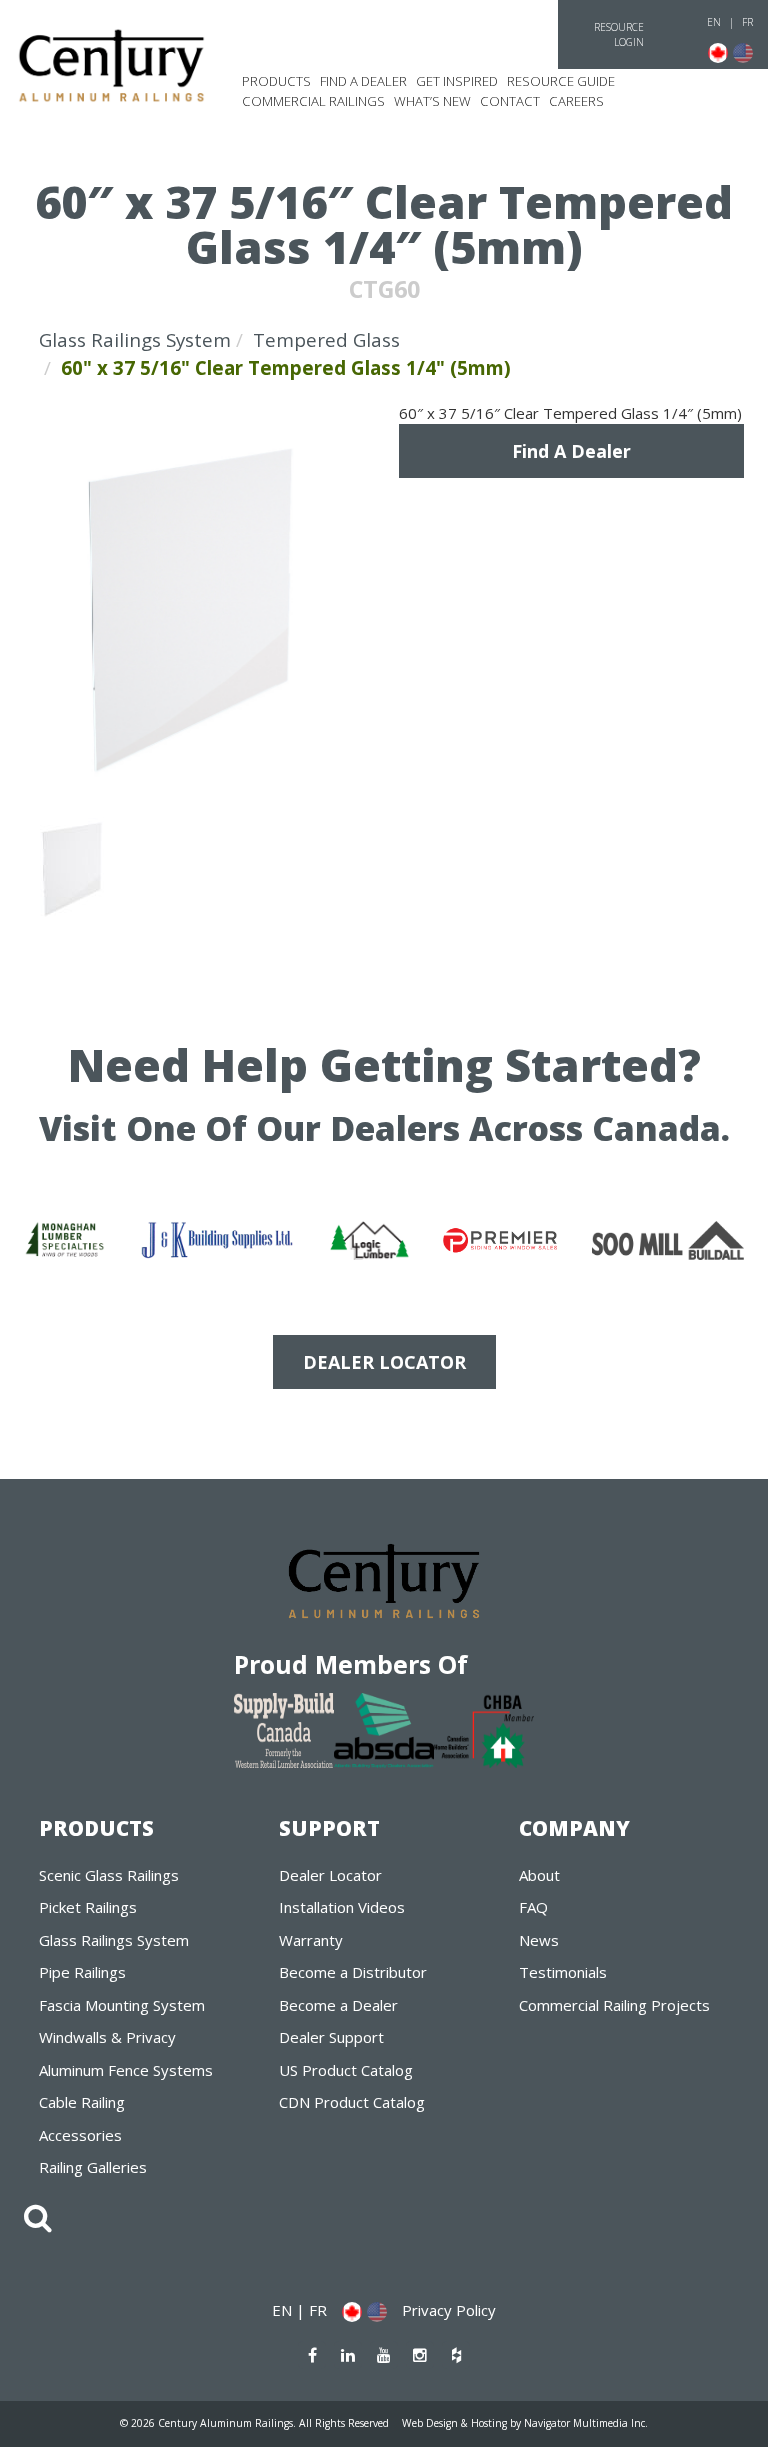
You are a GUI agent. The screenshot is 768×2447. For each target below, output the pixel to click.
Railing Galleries (93, 2167)
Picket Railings (88, 1907)
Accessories (80, 2135)
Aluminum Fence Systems (126, 2070)
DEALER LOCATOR (384, 1362)
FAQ (533, 1907)
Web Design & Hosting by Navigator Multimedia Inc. (525, 2423)
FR (747, 22)
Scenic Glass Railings (109, 1875)
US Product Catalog (346, 2070)
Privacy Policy (449, 2310)
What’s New (432, 101)
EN (714, 22)
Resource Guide (561, 81)
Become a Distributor (353, 1972)
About (539, 1875)
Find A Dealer (571, 451)
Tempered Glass (326, 339)
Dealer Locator (330, 1875)
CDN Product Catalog (352, 2102)
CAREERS (576, 101)
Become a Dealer (338, 2005)
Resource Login (619, 34)
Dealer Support (331, 2037)
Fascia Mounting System (122, 2005)
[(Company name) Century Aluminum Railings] (111, 65)
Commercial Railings (313, 101)
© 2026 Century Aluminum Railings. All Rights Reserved (254, 2423)
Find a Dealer (363, 81)
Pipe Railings (82, 1972)
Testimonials (563, 1972)
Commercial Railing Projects (614, 2005)
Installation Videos (342, 1907)
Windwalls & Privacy (107, 2037)
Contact (510, 101)
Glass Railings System (135, 339)
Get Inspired (457, 81)
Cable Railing (82, 2102)
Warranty (311, 1940)
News (539, 1940)
